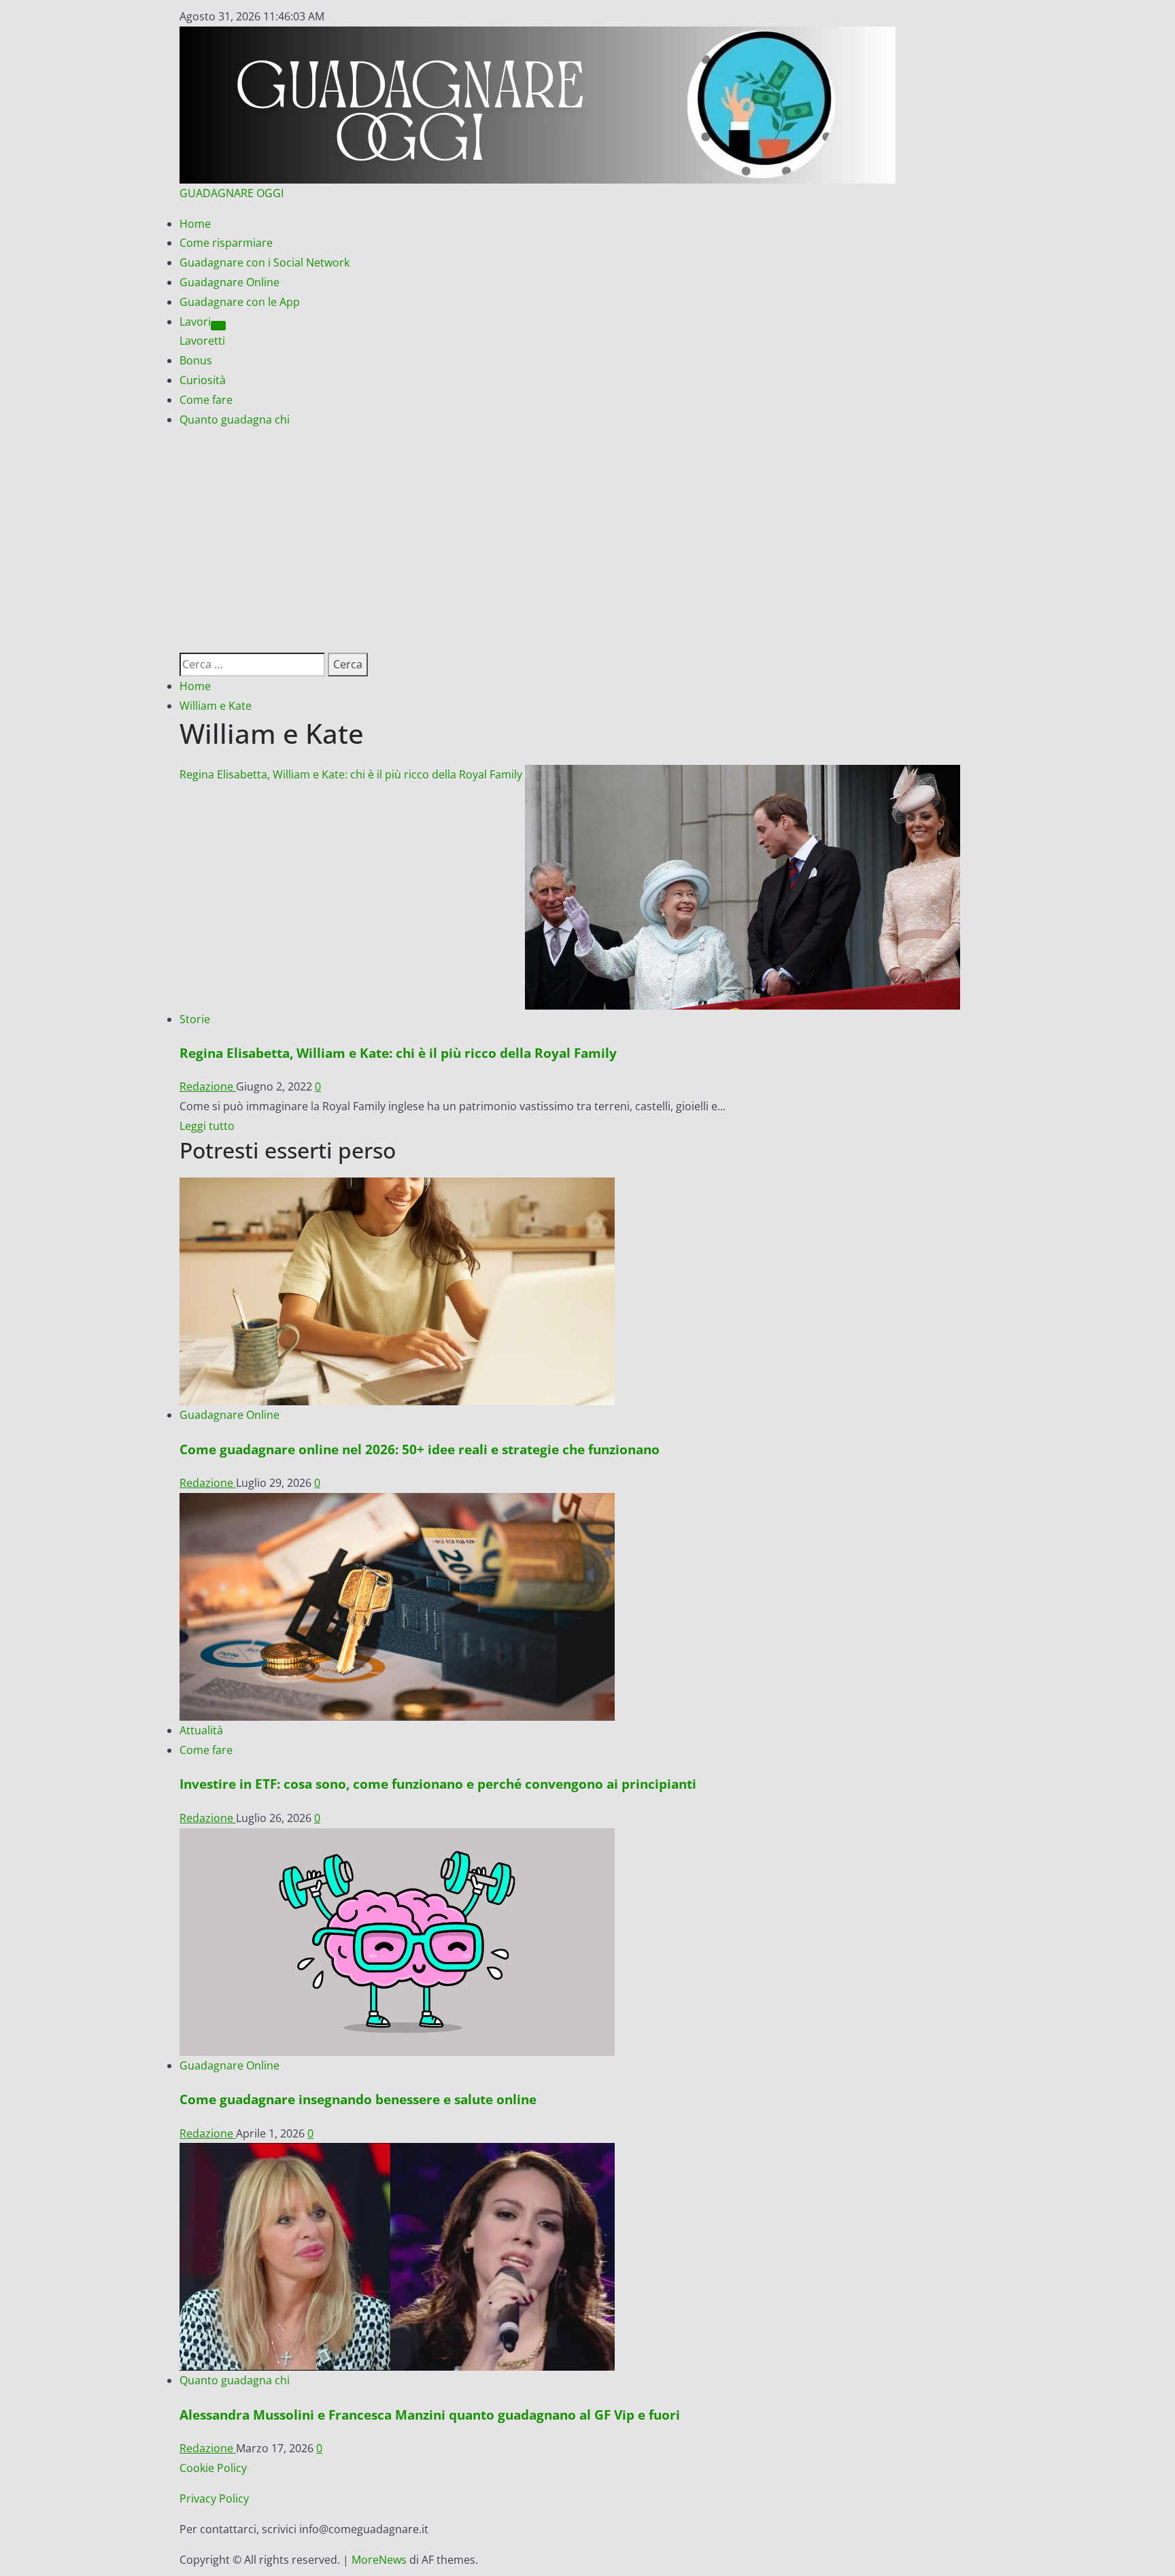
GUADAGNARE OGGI (232, 193)
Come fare (206, 400)
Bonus (196, 360)
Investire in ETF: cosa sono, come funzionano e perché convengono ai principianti (438, 1784)
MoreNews (379, 2560)
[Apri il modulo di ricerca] (184, 642)
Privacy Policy (214, 2498)
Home (195, 224)
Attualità (201, 1730)
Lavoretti (202, 341)
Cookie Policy (213, 2468)
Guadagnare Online (229, 282)
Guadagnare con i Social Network (265, 262)
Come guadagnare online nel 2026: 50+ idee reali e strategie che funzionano (420, 1449)
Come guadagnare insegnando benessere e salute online (358, 2099)
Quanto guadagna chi (235, 419)
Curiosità (203, 380)
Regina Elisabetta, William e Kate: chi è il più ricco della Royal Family (351, 774)
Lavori (195, 322)
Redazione (208, 1086)
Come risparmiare (226, 243)
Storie (195, 1019)
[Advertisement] (587, 531)
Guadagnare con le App (240, 302)
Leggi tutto (207, 1126)
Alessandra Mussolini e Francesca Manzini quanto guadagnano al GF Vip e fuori (430, 2415)
